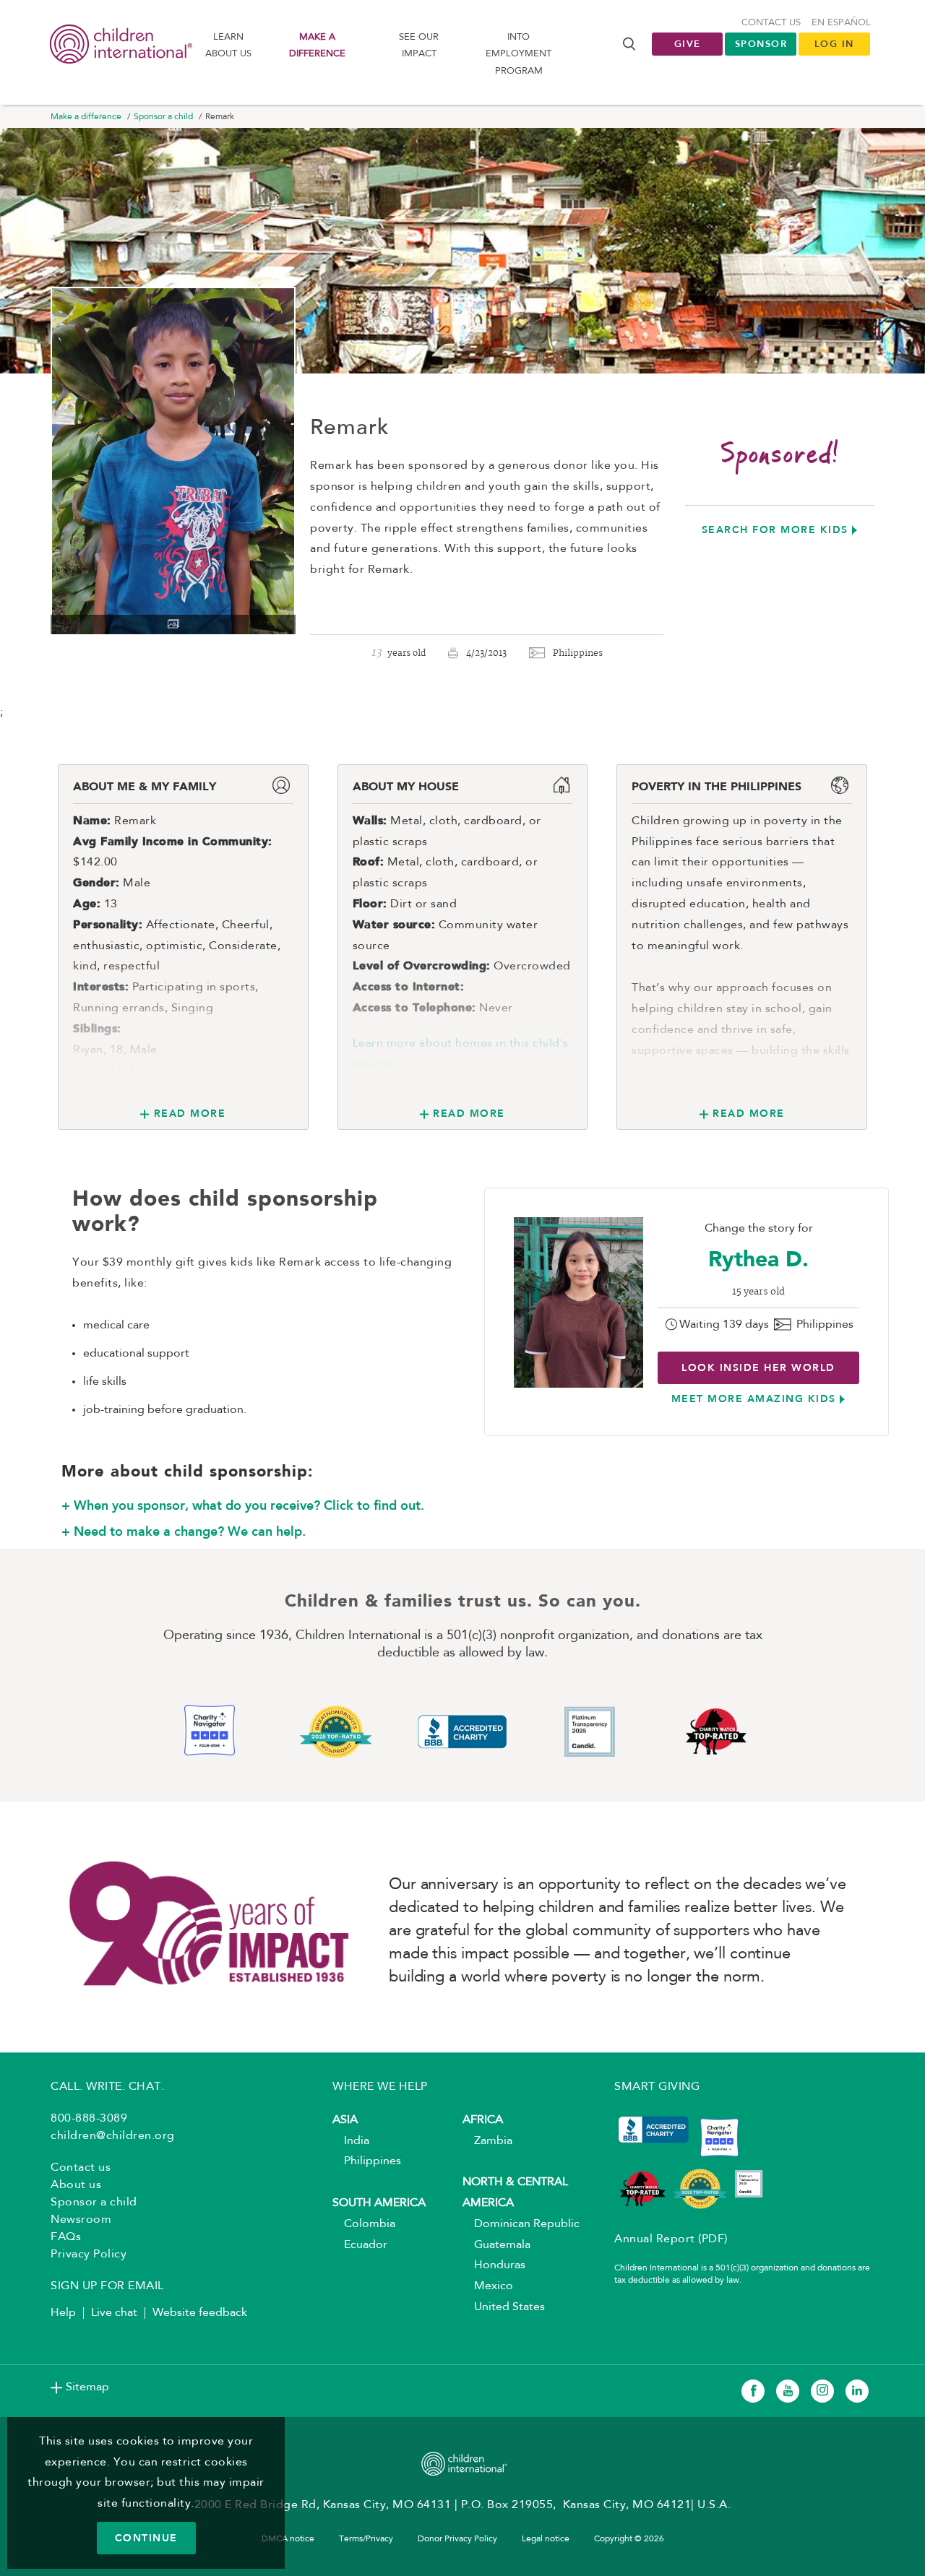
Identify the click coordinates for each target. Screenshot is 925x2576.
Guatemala (496, 2245)
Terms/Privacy (366, 2539)
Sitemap (87, 2387)
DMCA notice (288, 2539)
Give (688, 44)
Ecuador (360, 2245)
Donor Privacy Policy (457, 2539)
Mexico (488, 2286)
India (351, 2141)
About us (76, 2185)
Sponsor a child (163, 117)
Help (63, 2313)
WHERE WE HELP (380, 2087)
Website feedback (200, 2313)
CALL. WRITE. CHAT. (107, 2087)
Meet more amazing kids (754, 1399)
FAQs (66, 2237)
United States (504, 2307)
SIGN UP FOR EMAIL (107, 2286)
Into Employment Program (519, 54)
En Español (841, 23)
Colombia (364, 2224)
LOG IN (834, 44)
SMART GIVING (657, 2087)
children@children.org (113, 2136)
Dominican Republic (521, 2224)
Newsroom (81, 2220)
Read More (190, 1113)
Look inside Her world (758, 1367)
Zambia (487, 2141)
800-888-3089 (89, 2119)
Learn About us (228, 46)
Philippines (367, 2161)
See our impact (419, 46)
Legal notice (546, 2539)
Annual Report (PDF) (671, 2239)
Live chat (114, 2313)
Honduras (494, 2265)
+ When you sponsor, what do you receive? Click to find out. (243, 1505)
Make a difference (317, 46)
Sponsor (761, 44)
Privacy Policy (89, 2255)
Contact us (771, 23)
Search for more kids (775, 530)
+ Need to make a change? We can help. (184, 1531)
